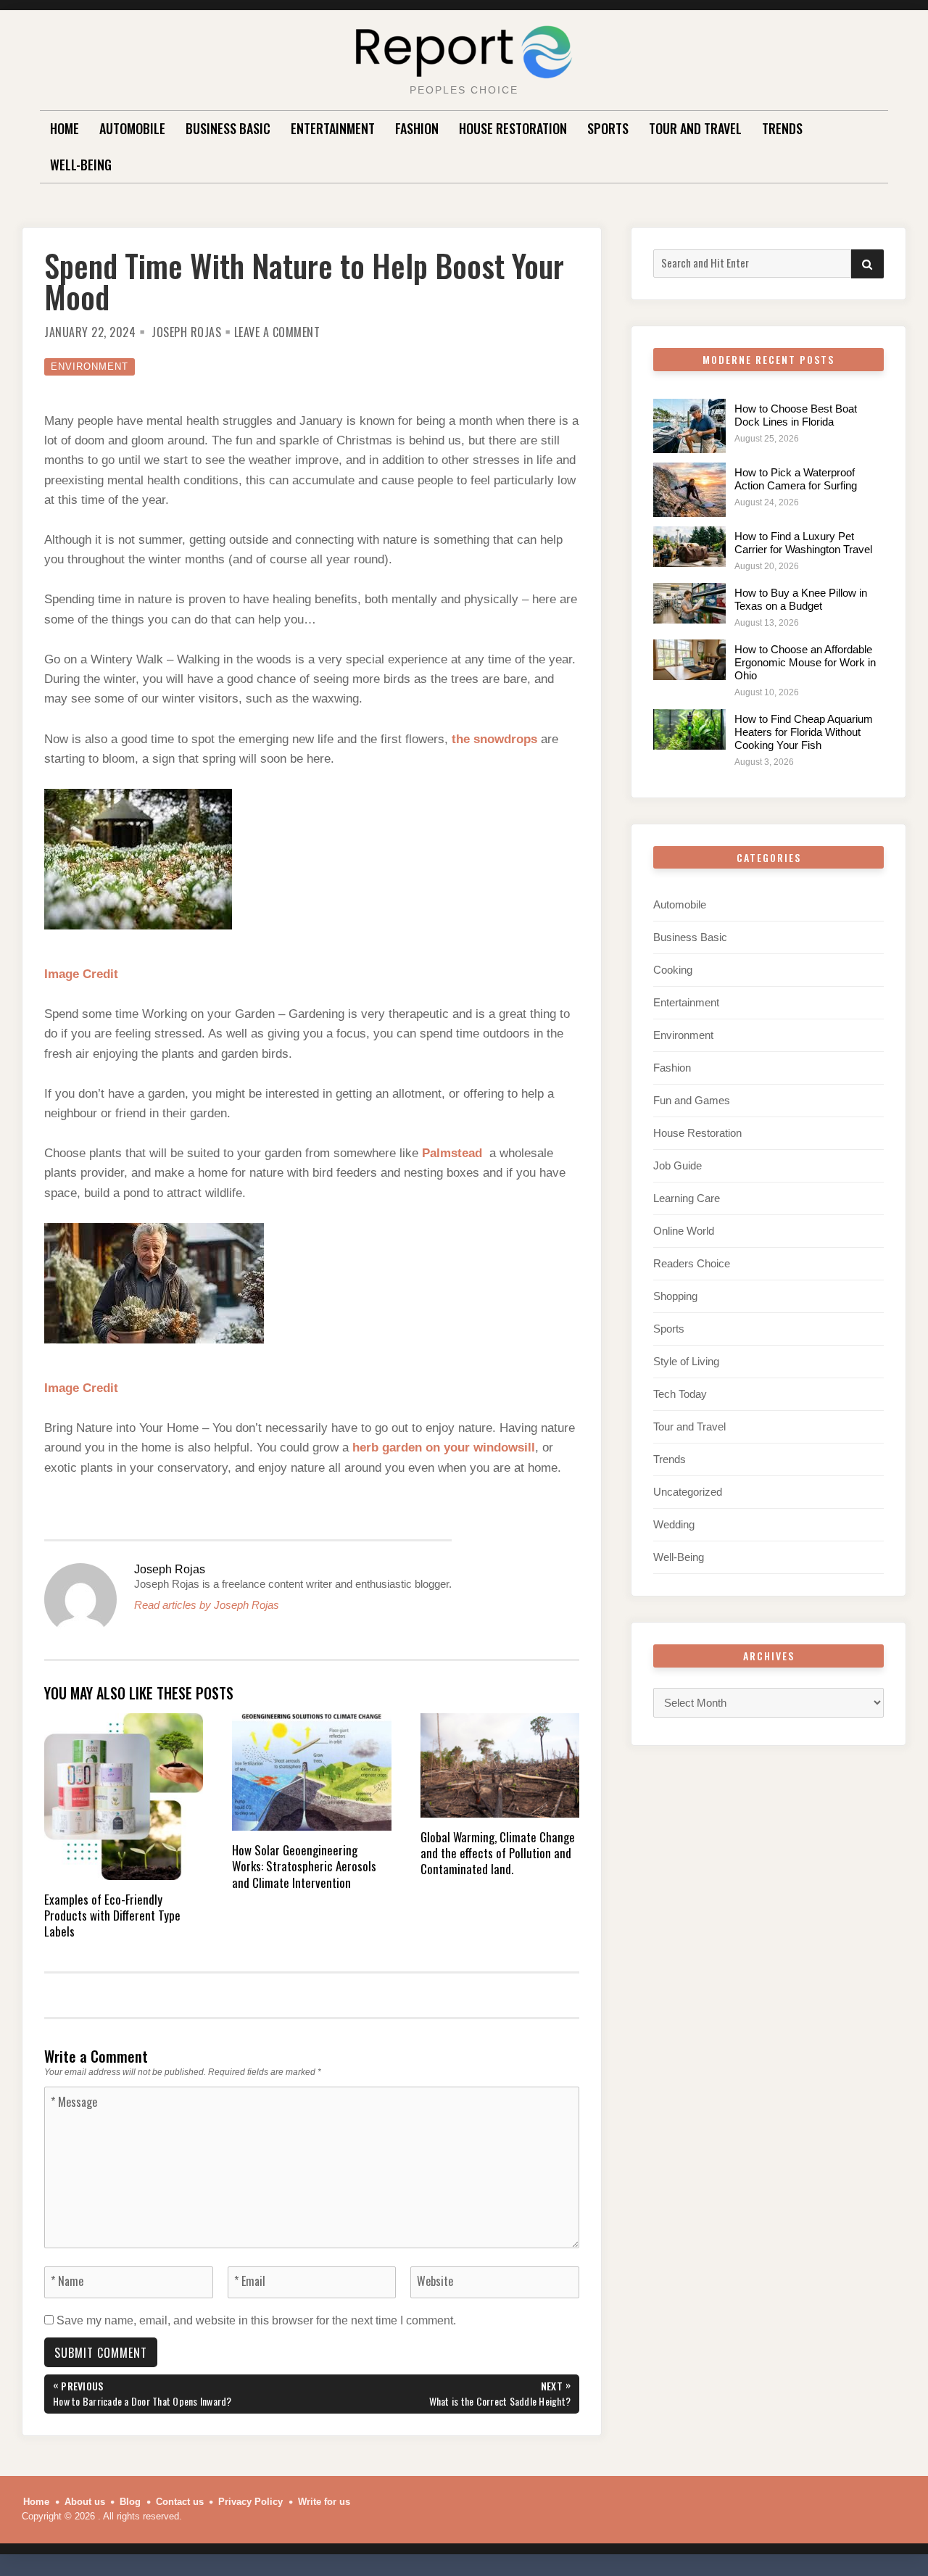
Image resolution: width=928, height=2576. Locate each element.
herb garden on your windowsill (444, 1448)
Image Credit (81, 974)
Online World (684, 1231)
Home (65, 128)
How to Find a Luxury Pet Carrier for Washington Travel (803, 543)
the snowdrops (494, 739)
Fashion (417, 128)
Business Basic (228, 128)
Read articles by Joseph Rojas (207, 1605)
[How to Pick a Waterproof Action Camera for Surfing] (689, 490)
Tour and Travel (695, 128)
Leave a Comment (277, 332)
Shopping (675, 1296)
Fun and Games (692, 1100)
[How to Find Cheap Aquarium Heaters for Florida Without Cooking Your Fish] (689, 729)
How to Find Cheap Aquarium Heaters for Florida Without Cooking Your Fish (804, 732)
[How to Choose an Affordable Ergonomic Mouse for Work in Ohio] (689, 660)
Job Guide (678, 1165)
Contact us (180, 2502)
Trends (782, 128)
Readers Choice (692, 1263)
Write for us (324, 2502)
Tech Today (680, 1394)
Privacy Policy (250, 2502)
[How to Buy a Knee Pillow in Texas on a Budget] (689, 603)
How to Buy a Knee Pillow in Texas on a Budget (801, 599)
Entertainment (333, 128)
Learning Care (687, 1198)
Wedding (674, 1524)
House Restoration (513, 128)
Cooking (673, 970)
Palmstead (452, 1153)
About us (85, 2502)
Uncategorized (688, 1492)
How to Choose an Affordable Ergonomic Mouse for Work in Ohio (805, 662)
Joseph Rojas (186, 332)
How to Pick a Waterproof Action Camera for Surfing (796, 479)
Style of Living (686, 1361)
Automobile (132, 128)
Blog (130, 2502)
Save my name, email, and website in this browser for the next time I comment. (256, 2320)
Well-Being (81, 165)
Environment (90, 366)
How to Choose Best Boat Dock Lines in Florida (796, 415)
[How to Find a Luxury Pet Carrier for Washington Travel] (689, 547)
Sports (608, 128)
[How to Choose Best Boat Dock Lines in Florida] (689, 426)
